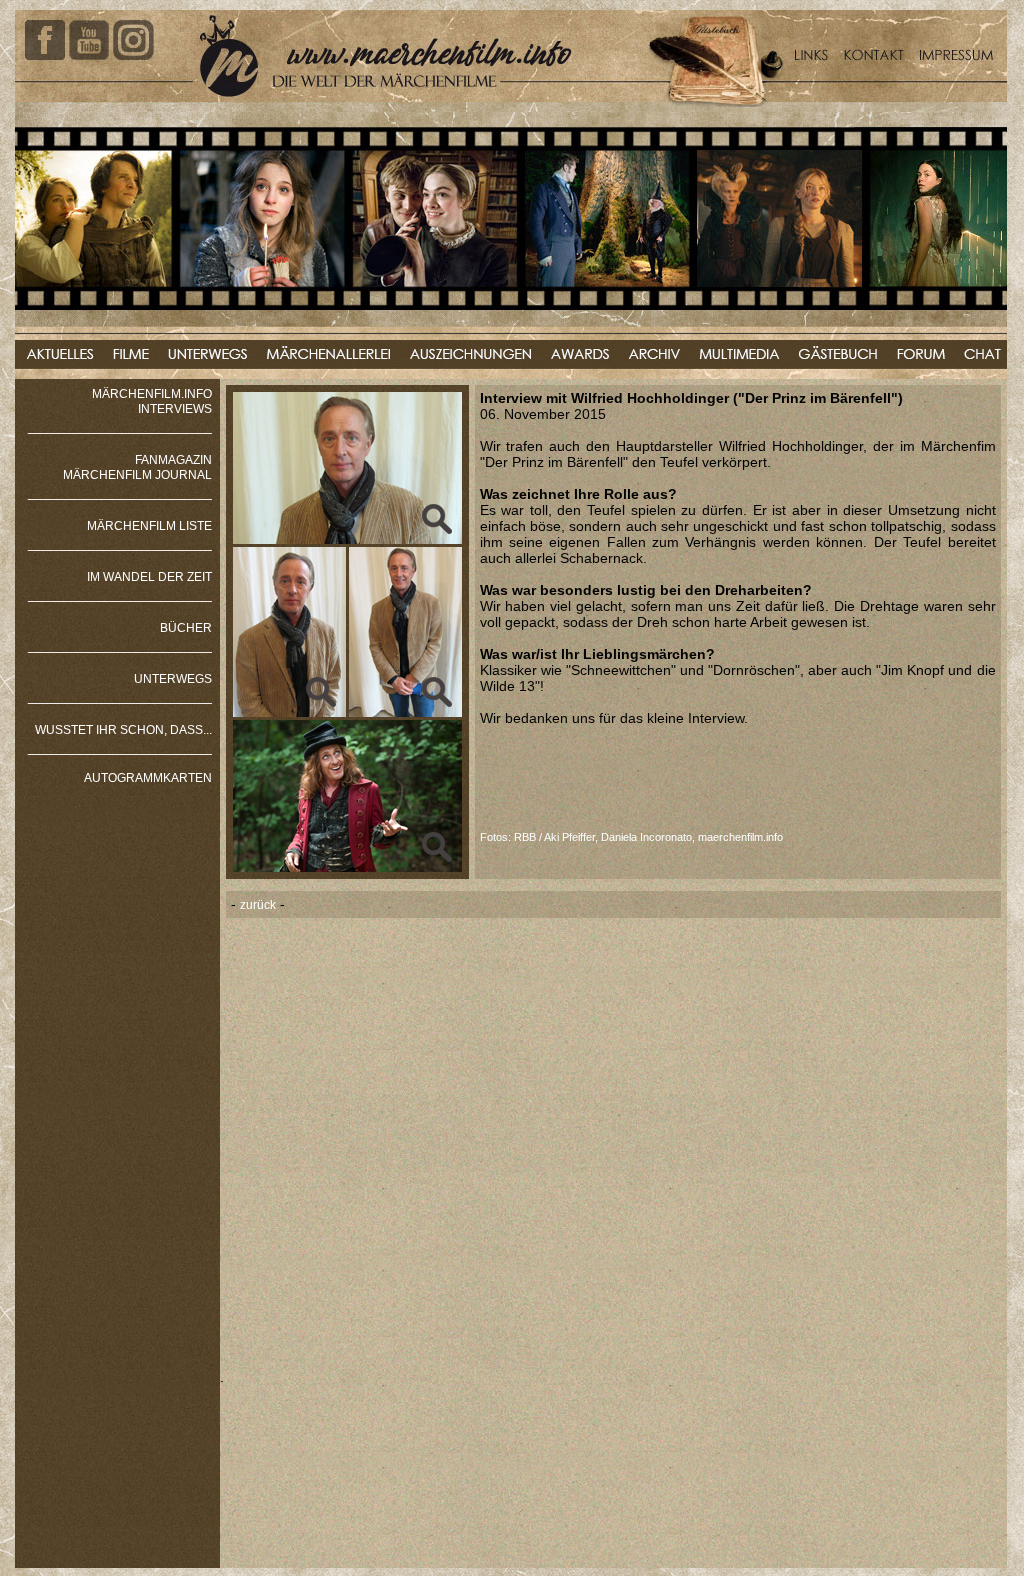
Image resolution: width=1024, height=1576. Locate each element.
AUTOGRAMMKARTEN (148, 778)
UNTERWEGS (173, 679)
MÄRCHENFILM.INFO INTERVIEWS (152, 401)
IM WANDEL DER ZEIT (149, 577)
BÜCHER (186, 628)
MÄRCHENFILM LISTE (149, 526)
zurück (258, 905)
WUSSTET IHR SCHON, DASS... (123, 730)
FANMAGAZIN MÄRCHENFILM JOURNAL (137, 467)
